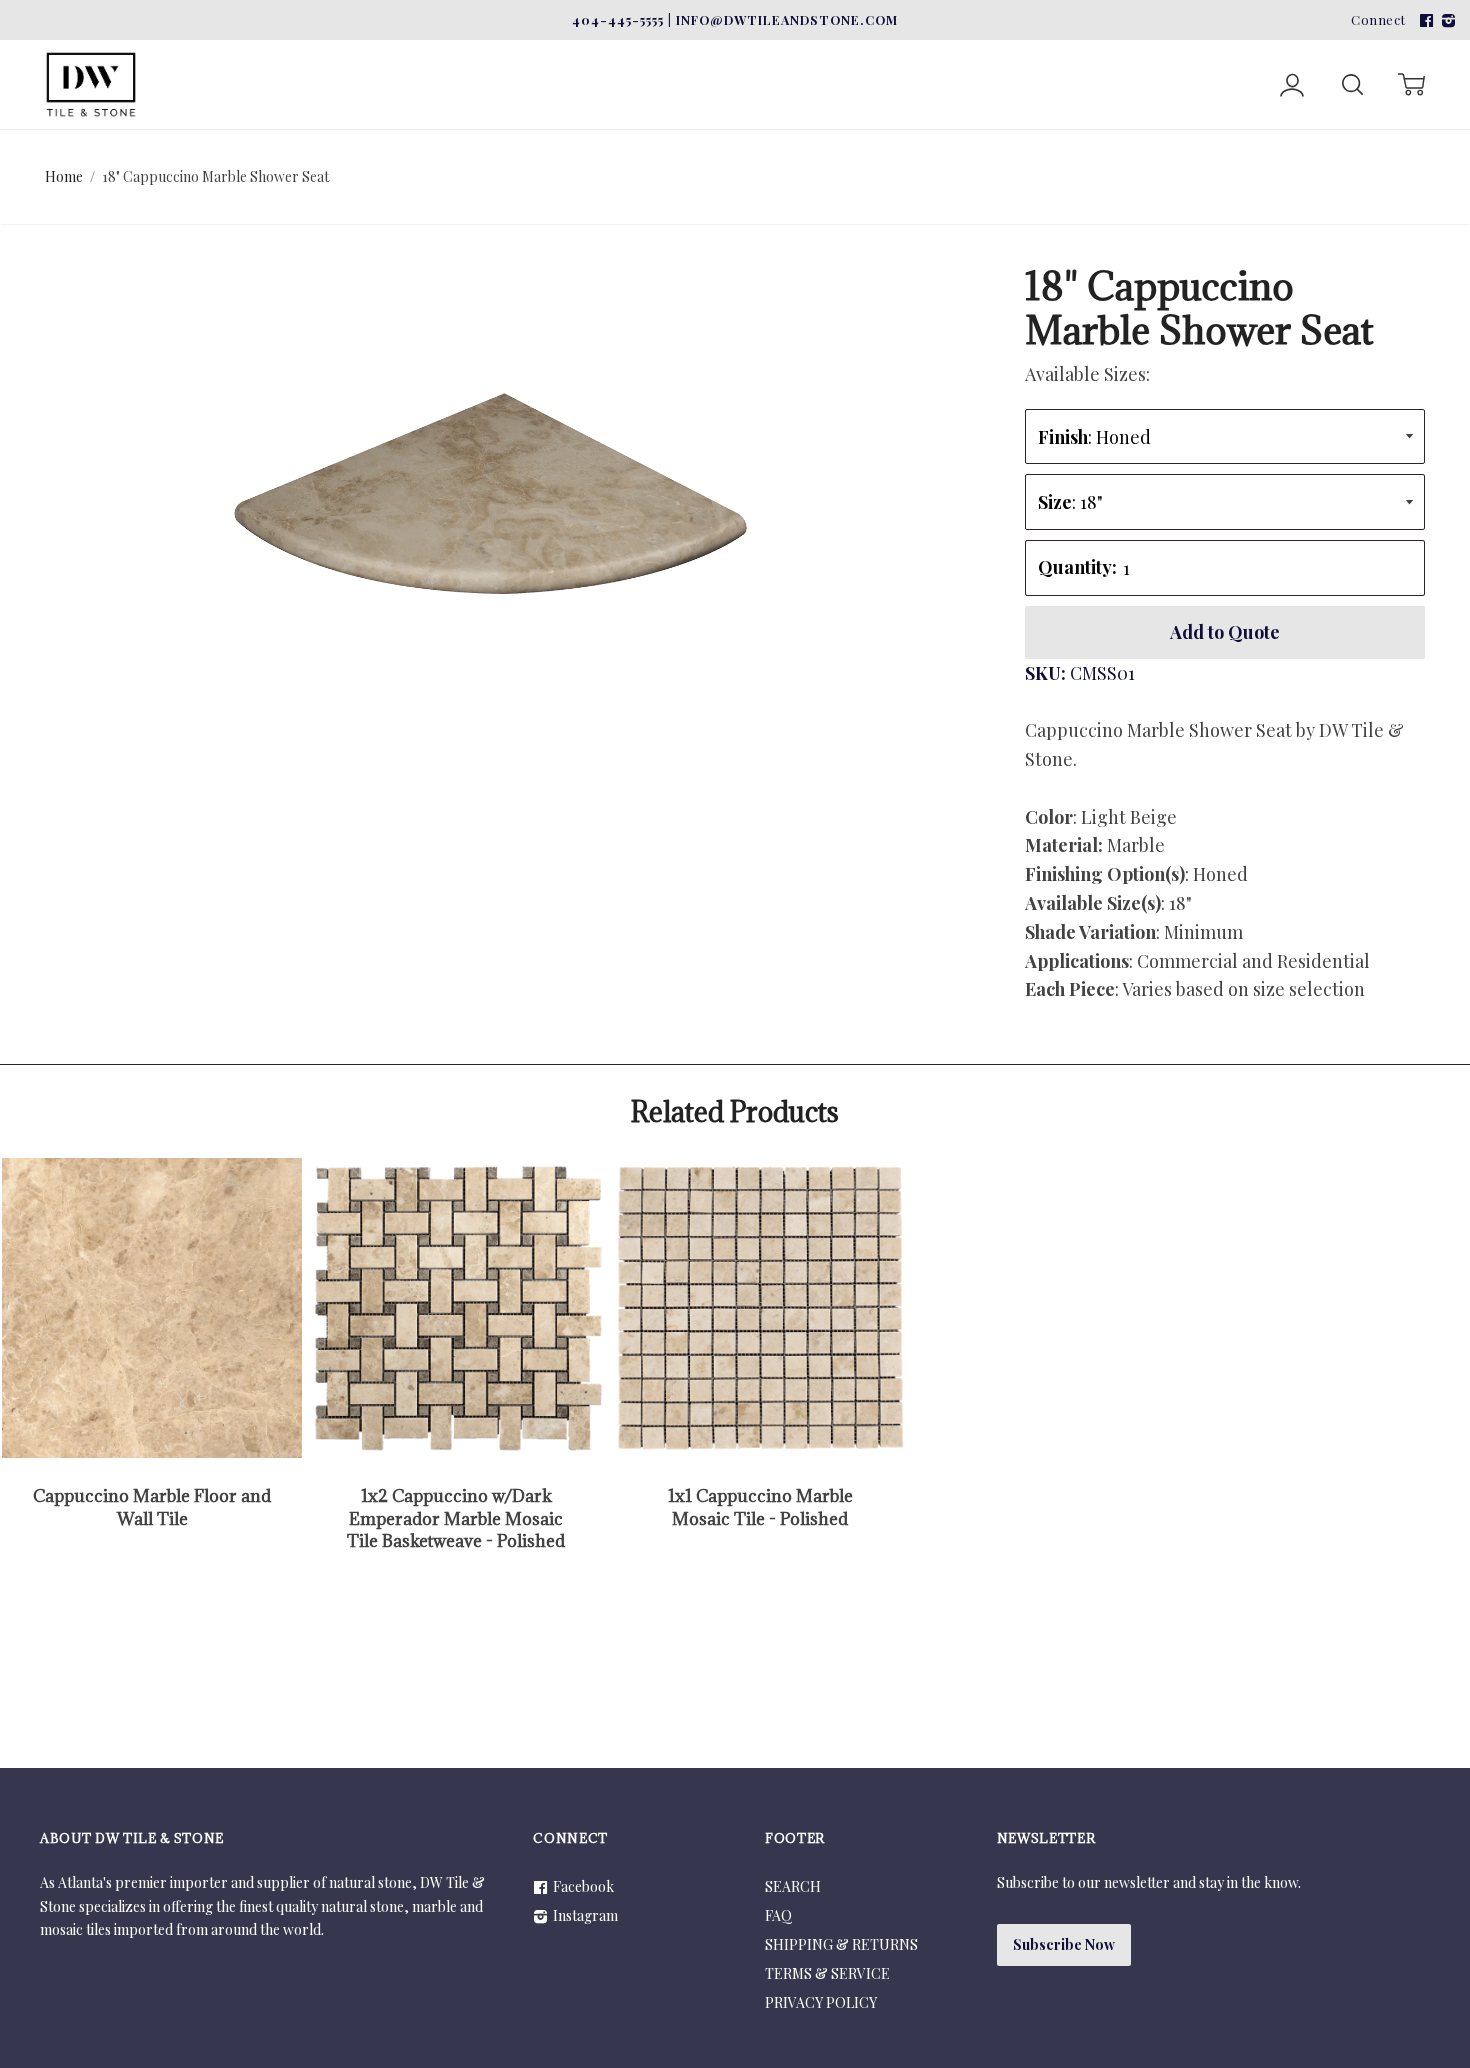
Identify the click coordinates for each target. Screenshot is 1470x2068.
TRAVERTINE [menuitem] (362, 52)
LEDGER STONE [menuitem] (539, 52)
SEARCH (793, 1886)
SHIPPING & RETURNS (841, 1944)
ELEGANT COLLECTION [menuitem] (757, 52)
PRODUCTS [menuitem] (959, 52)
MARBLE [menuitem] (214, 52)
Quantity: (1077, 567)
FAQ (778, 1915)
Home (64, 176)
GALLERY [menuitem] (1104, 52)
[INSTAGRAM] (1446, 19)
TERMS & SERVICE (827, 1973)
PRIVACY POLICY (821, 2002)
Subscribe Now (1064, 1944)
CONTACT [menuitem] (1222, 52)
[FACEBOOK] (1424, 19)
